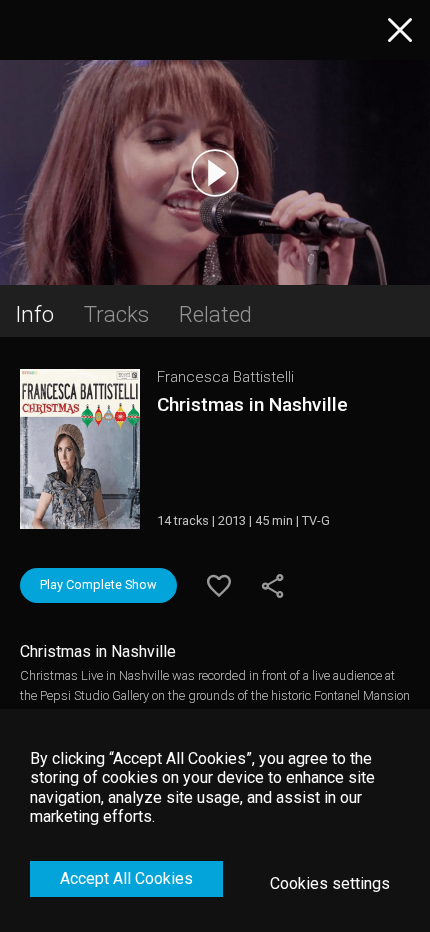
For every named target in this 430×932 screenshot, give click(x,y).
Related (215, 314)
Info (34, 314)
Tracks (116, 314)
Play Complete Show (98, 584)
